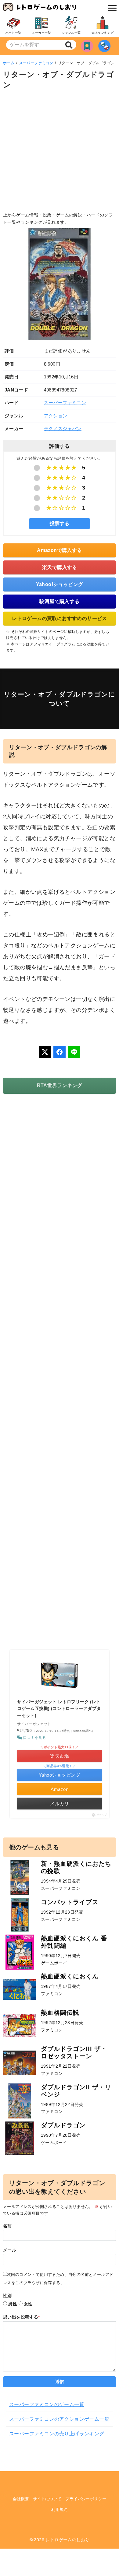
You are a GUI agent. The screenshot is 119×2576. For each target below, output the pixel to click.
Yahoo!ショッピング (60, 584)
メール (10, 2250)
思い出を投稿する (22, 2317)
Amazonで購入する (59, 550)
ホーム (9, 63)
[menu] (111, 8)
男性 (13, 2304)
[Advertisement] (60, 152)
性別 (7, 2296)
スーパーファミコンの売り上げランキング (57, 2434)
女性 (28, 2304)
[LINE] (74, 1052)
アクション (56, 416)
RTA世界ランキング (60, 1085)
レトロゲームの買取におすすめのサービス (60, 618)
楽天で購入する (60, 567)
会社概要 (21, 2499)
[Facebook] (60, 1052)
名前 (7, 2226)
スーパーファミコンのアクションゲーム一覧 (59, 2419)
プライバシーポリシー (86, 2499)
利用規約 (60, 2509)
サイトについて (47, 2499)
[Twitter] (45, 1052)
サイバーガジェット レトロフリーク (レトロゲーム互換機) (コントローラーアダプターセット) (59, 1709)
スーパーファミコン (36, 63)
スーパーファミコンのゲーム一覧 (47, 2404)
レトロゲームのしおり (67, 2540)
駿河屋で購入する (59, 601)
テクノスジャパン (63, 428)
